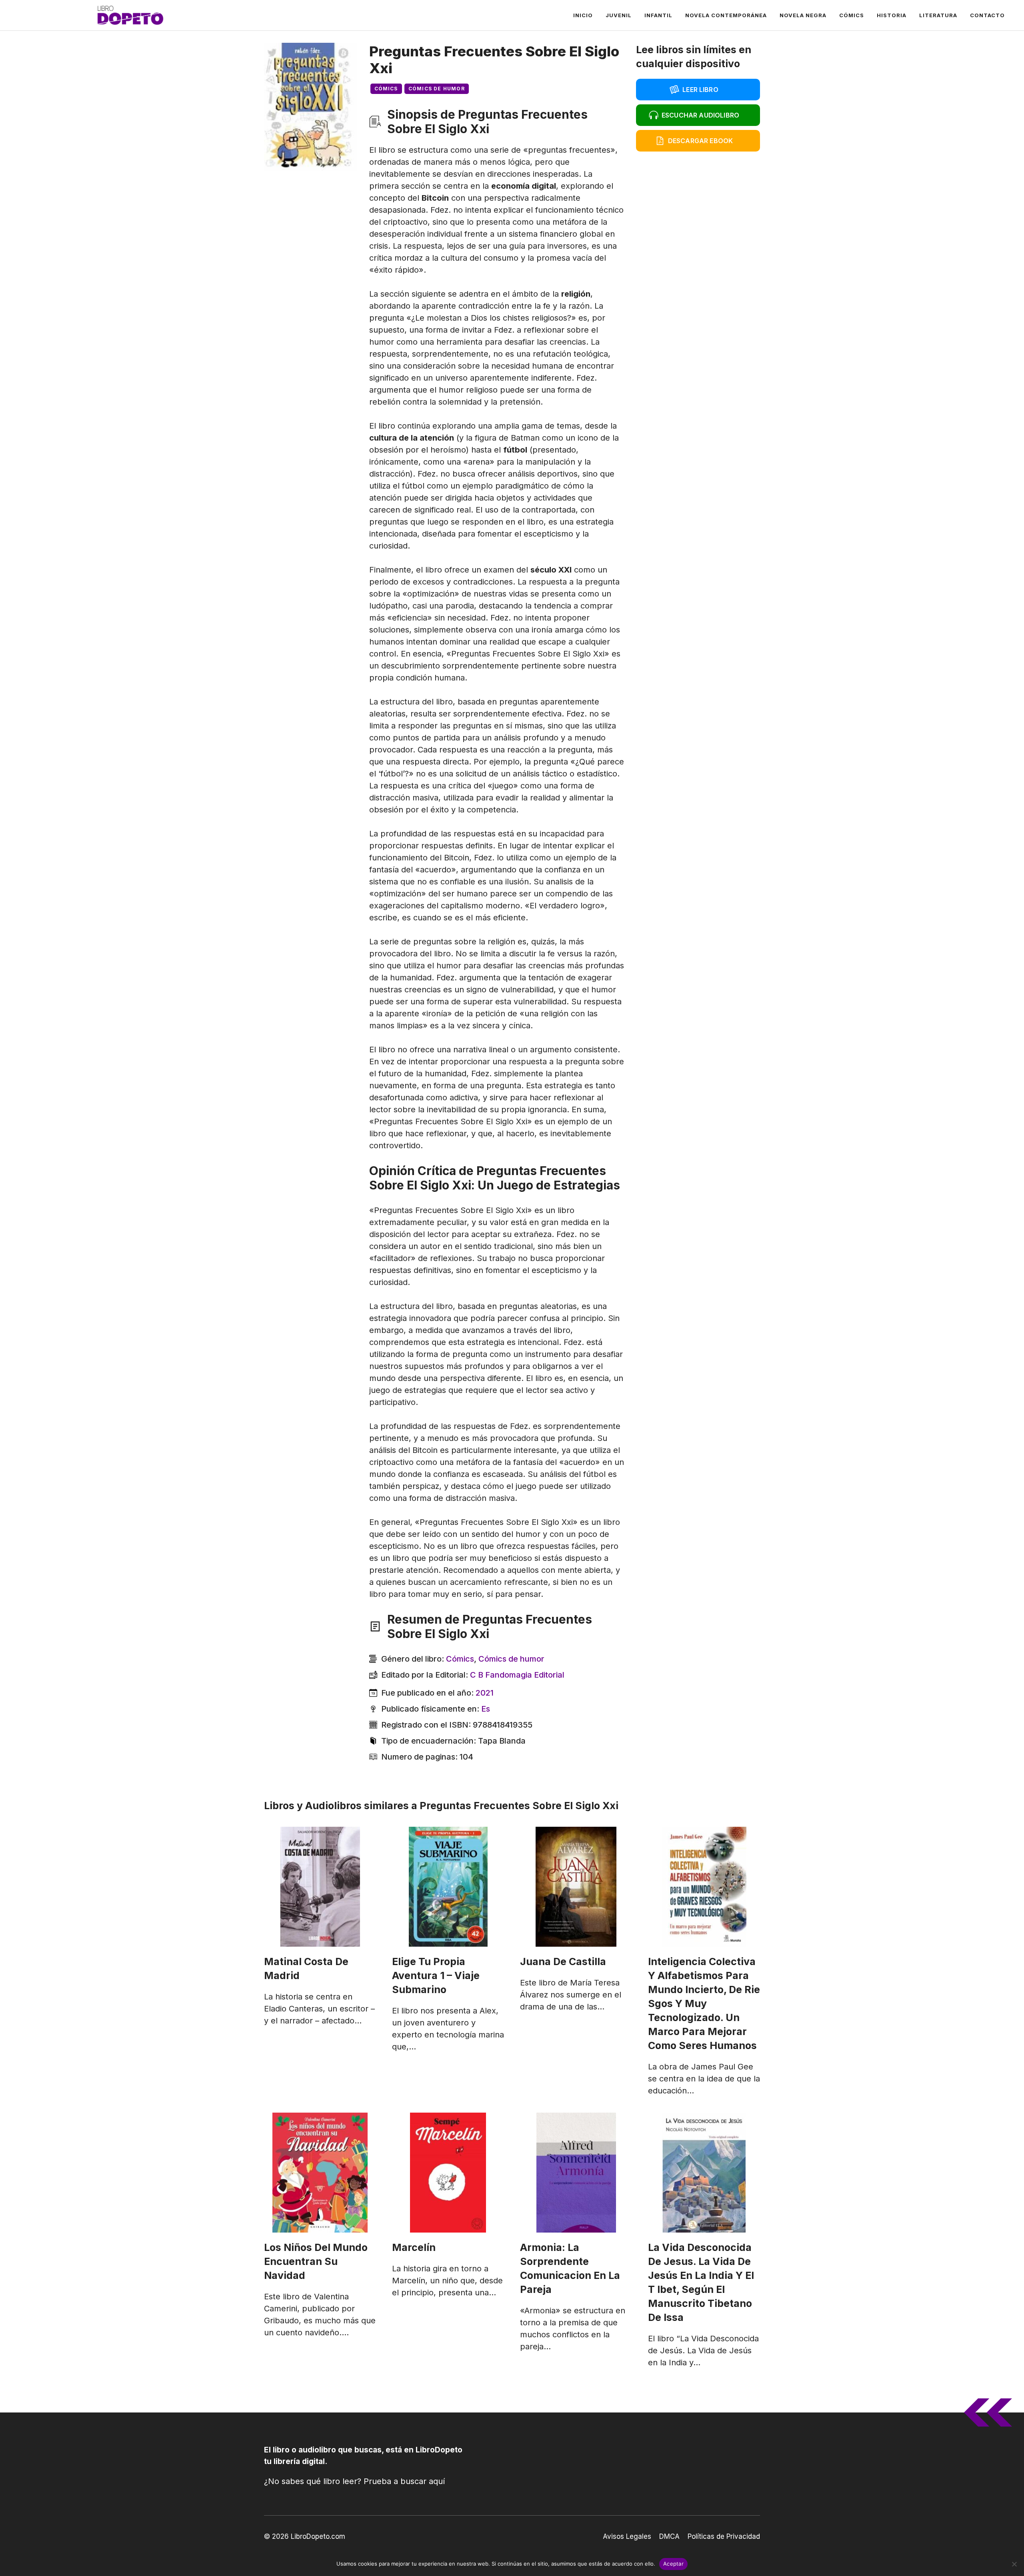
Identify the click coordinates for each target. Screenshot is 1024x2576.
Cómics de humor (437, 89)
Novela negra (803, 15)
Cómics (852, 15)
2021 (485, 1693)
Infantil (658, 15)
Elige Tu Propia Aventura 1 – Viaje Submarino (436, 1975)
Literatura (938, 15)
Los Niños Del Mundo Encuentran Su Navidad (316, 2261)
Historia (892, 15)
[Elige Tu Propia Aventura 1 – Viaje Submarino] (448, 1887)
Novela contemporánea (726, 15)
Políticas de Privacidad (724, 2536)
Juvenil (619, 15)
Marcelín (414, 2247)
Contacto (987, 15)
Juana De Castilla (563, 1961)
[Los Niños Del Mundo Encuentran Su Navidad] (320, 2173)
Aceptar (673, 2564)
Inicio (583, 15)
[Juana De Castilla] (576, 1887)
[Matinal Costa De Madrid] (320, 1887)
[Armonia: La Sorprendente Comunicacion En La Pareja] (576, 2173)
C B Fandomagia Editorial (517, 1675)
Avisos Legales (627, 2536)
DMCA (669, 2536)
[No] (1014, 2564)
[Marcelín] (448, 2173)
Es (486, 1709)
